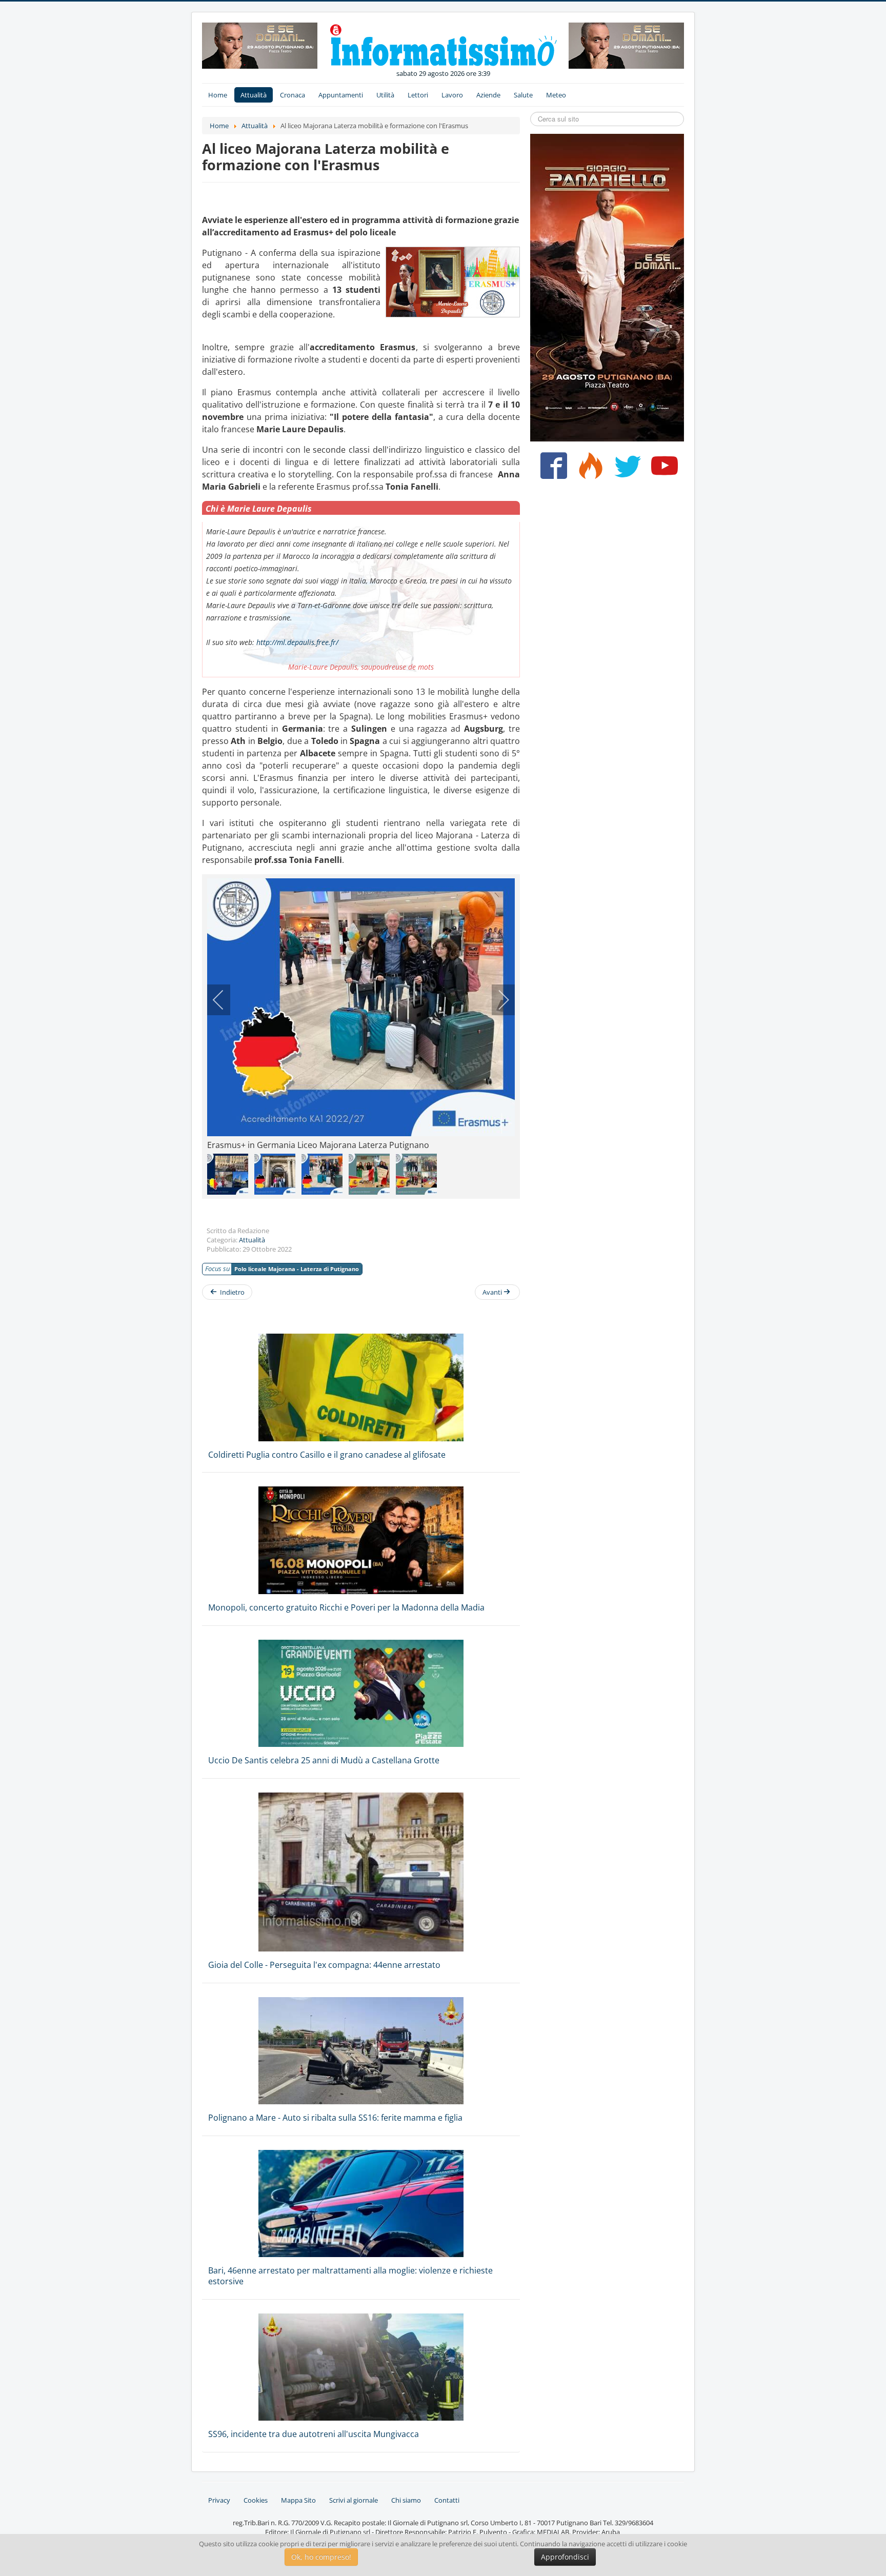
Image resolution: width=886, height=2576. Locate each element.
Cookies (256, 2500)
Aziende (488, 95)
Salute (523, 95)
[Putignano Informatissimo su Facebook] (551, 470)
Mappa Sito (298, 2500)
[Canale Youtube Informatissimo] (662, 470)
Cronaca (293, 95)
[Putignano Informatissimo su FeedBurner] (588, 470)
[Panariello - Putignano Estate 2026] (260, 45)
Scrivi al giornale (354, 2500)
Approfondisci (565, 2557)
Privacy (219, 2500)
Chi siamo (406, 2500)
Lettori (418, 95)
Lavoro (452, 95)
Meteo (556, 95)
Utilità (385, 95)
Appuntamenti (341, 95)
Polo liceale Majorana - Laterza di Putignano (297, 1269)
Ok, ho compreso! (321, 2557)
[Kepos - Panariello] (607, 287)
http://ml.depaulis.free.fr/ (297, 642)
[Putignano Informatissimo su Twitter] (625, 470)
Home (218, 95)
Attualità (254, 95)
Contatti (447, 2500)
